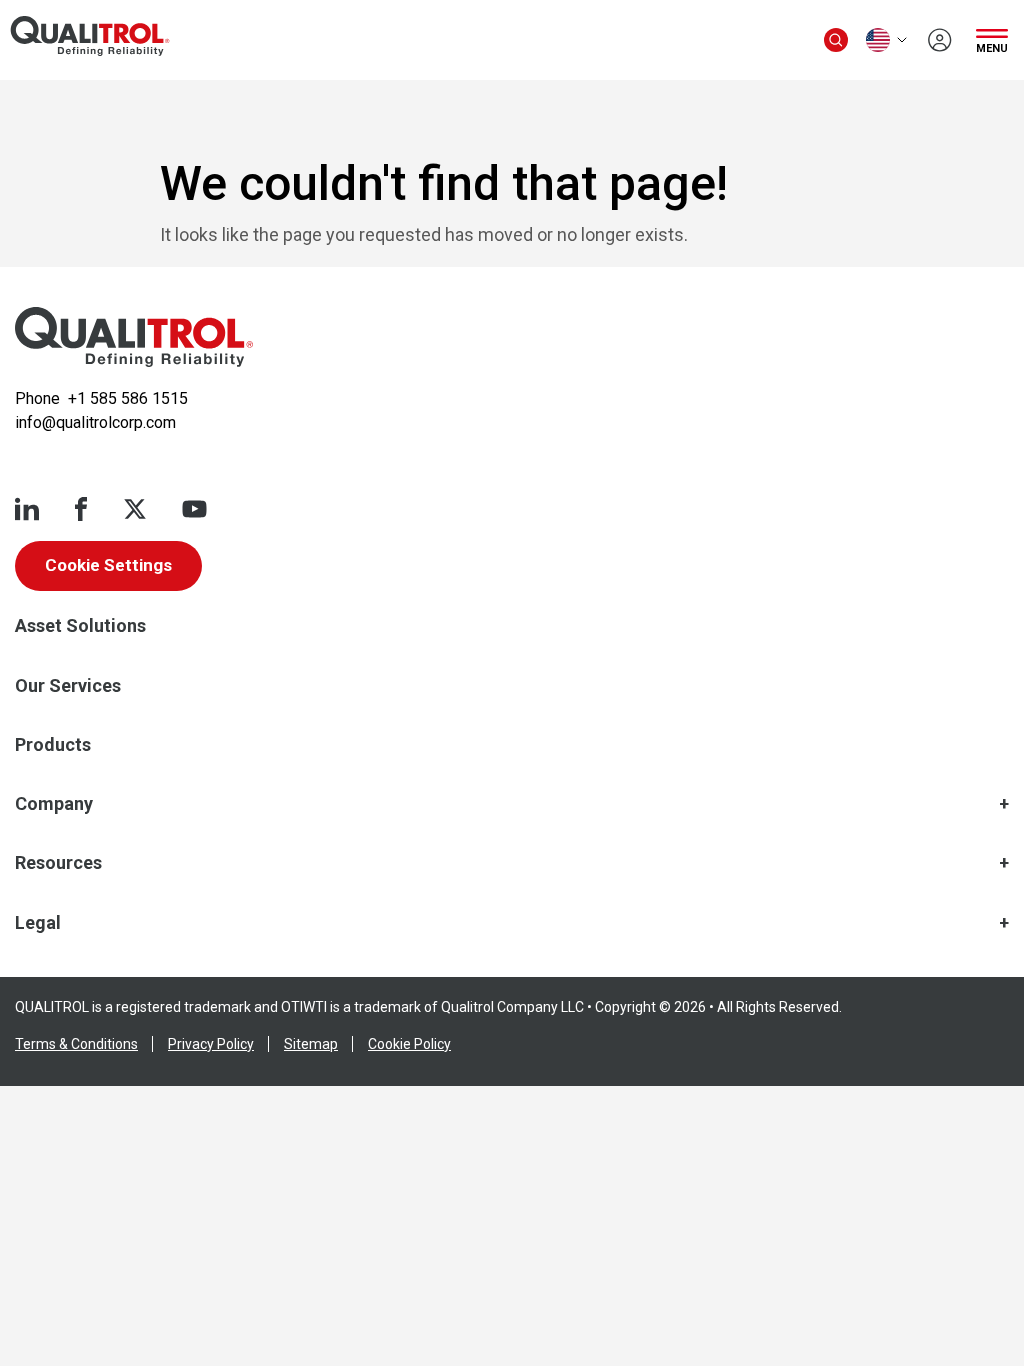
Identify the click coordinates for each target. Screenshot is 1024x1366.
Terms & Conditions (76, 1044)
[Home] (134, 337)
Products (53, 744)
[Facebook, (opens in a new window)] (81, 509)
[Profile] (940, 40)
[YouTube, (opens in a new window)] (194, 509)
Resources (58, 862)
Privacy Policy (211, 1044)
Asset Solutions (80, 625)
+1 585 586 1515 (128, 398)
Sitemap (311, 1044)
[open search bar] (836, 40)
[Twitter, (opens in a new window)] (135, 509)
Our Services (68, 685)
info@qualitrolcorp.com (95, 422)
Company (54, 803)
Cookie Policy (409, 1044)
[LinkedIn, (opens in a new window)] (27, 509)
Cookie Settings (108, 565)
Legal (38, 922)
